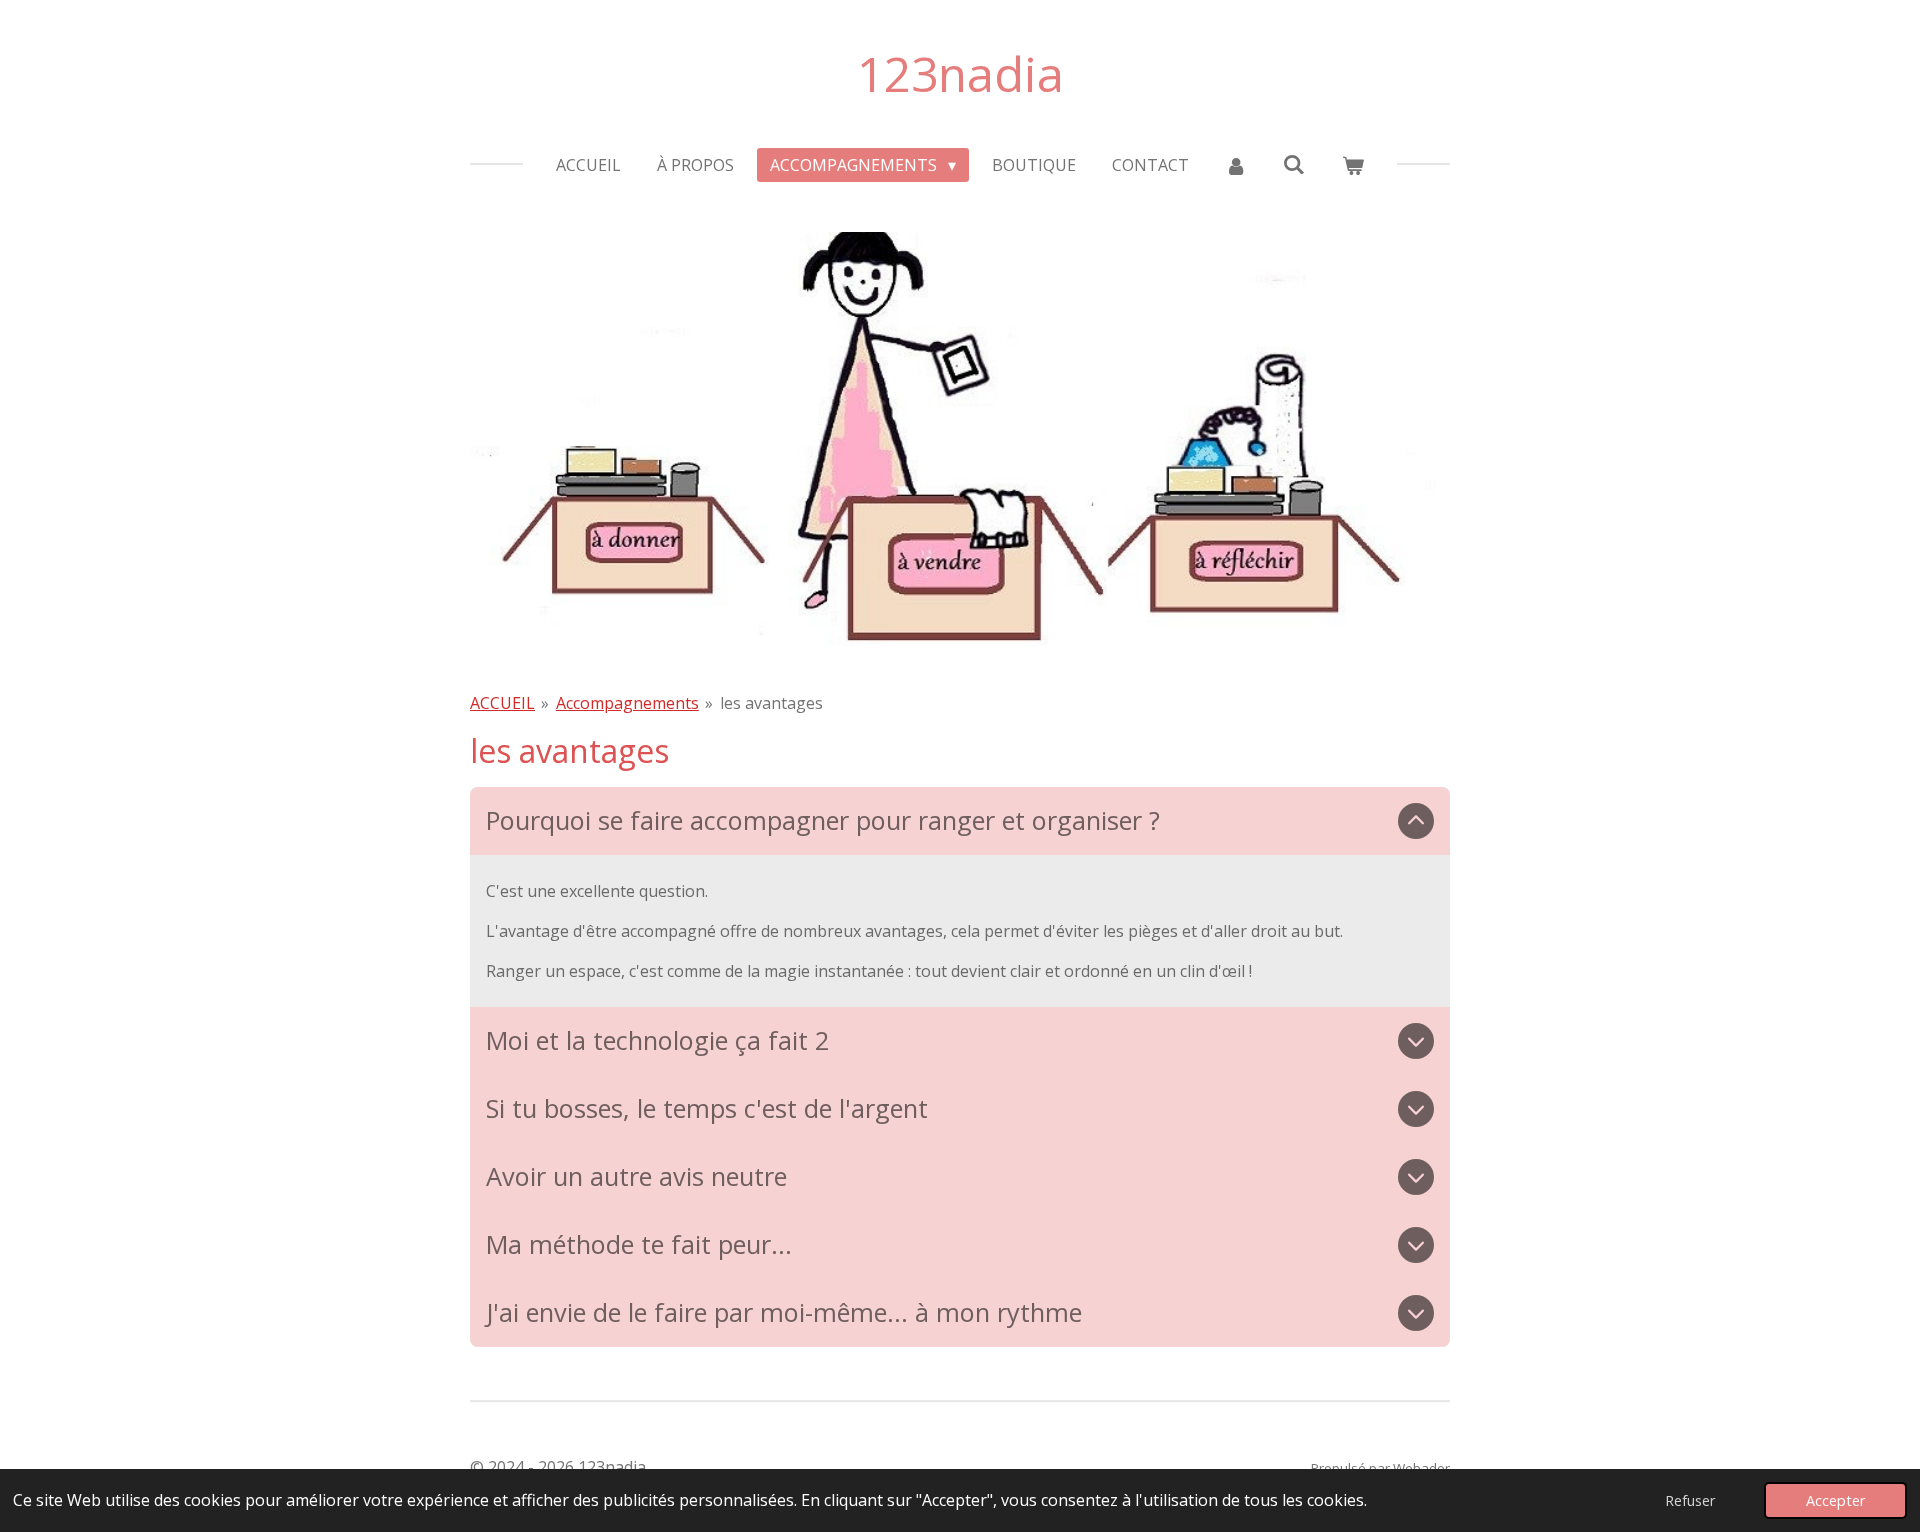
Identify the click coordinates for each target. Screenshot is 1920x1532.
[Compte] (1236, 165)
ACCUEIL (502, 703)
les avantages (771, 703)
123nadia (960, 73)
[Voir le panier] (1352, 165)
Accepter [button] (1835, 1500)
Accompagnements (627, 703)
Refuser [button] (1690, 1500)
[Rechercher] (1294, 164)
